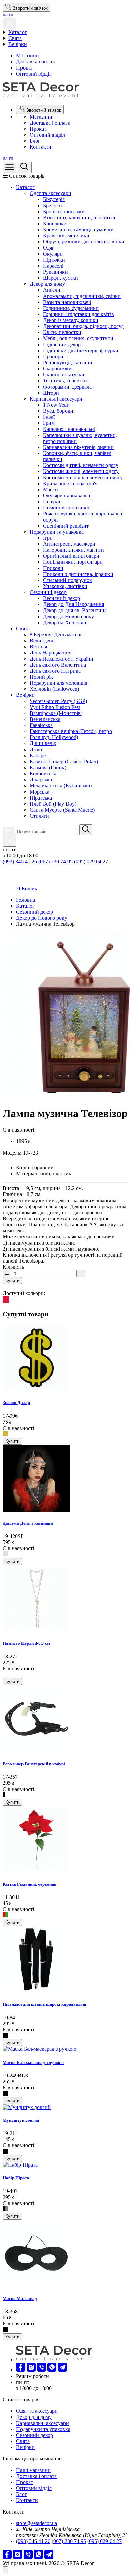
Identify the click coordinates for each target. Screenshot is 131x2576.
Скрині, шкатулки (64, 375)
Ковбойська (43, 774)
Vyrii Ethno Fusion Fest (55, 707)
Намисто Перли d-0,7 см (26, 1643)
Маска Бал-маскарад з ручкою (33, 2062)
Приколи (53, 568)
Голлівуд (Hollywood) (54, 737)
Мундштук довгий (21, 2120)
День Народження (50, 653)
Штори (51, 393)
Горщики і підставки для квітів (78, 314)
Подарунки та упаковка (57, 532)
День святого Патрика (55, 671)
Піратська (41, 798)
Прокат (25, 68)
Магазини (28, 56)
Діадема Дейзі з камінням (28, 1523)
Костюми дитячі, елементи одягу (81, 465)
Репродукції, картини (68, 363)
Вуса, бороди (58, 411)
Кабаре (38, 755)
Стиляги (39, 816)
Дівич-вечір (43, 743)
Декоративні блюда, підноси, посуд (83, 326)
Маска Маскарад (20, 2298)
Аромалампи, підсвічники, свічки (82, 296)
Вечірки (18, 44)
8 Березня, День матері (55, 635)
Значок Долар (16, 1403)
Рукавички (55, 272)
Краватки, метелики (66, 236)
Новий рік (41, 677)
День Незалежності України (61, 659)
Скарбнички (57, 369)
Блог (35, 141)
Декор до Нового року (69, 616)
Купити (12, 1281)
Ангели (52, 290)
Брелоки (53, 205)
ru (11, 15)
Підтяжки (54, 260)
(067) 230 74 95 (55, 862)
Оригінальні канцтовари (71, 556)
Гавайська (41, 725)
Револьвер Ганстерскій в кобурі (34, 1764)
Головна (26, 900)
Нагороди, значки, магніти (74, 550)
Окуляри (53, 254)
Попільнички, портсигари (73, 562)
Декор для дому (47, 284)
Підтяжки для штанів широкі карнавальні (45, 2004)
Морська (39, 792)
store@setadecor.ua (37, 2523)
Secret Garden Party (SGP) (58, 701)
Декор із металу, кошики (71, 320)
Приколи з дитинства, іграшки (78, 574)
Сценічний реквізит (66, 526)
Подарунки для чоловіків (58, 683)
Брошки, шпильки (64, 211)
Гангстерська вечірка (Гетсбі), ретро (71, 731)
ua (5, 15)
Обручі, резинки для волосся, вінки (84, 242)
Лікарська (41, 780)
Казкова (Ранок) (48, 767)
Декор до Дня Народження (74, 604)
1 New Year (56, 405)
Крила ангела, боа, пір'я (70, 483)
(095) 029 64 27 (91, 862)
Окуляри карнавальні (67, 495)
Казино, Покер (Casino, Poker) (64, 761)
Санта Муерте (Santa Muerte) (62, 810)
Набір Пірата (16, 2178)
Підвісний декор (62, 344)
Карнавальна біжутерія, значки (78, 447)
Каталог (18, 32)
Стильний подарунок (68, 580)
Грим (49, 423)
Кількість (13, 1267)
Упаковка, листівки (65, 586)
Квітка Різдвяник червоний (30, 1884)
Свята (15, 38)
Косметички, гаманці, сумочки (78, 230)
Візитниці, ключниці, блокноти (79, 217)
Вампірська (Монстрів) (56, 713)
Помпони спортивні (66, 508)
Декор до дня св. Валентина (75, 610)
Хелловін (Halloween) (54, 689)
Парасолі (53, 266)
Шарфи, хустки (60, 278)
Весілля (38, 647)
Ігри (48, 538)
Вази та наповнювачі (67, 302)
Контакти (40, 147)
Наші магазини (33, 2470)
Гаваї (49, 417)
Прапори (53, 356)
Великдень (42, 641)
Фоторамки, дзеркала (67, 387)
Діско (36, 749)
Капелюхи (55, 223)
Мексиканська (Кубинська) (61, 786)
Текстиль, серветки (65, 381)
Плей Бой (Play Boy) (53, 804)
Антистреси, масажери (69, 544)
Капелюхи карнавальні (69, 429)
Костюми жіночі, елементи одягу (81, 471)
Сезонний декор (48, 592)
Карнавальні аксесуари (56, 399)
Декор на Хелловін (65, 622)
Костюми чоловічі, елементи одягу (83, 477)
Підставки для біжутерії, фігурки (81, 350)
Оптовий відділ (34, 74)
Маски (51, 489)
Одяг (49, 248)
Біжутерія (54, 199)
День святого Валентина (58, 665)
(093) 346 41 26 (20, 862)
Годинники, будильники (71, 308)
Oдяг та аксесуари (50, 193)
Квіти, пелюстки (62, 332)
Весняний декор (61, 598)
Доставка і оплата (36, 62)
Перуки (52, 502)
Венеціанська (45, 719)
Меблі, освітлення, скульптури (78, 338)
